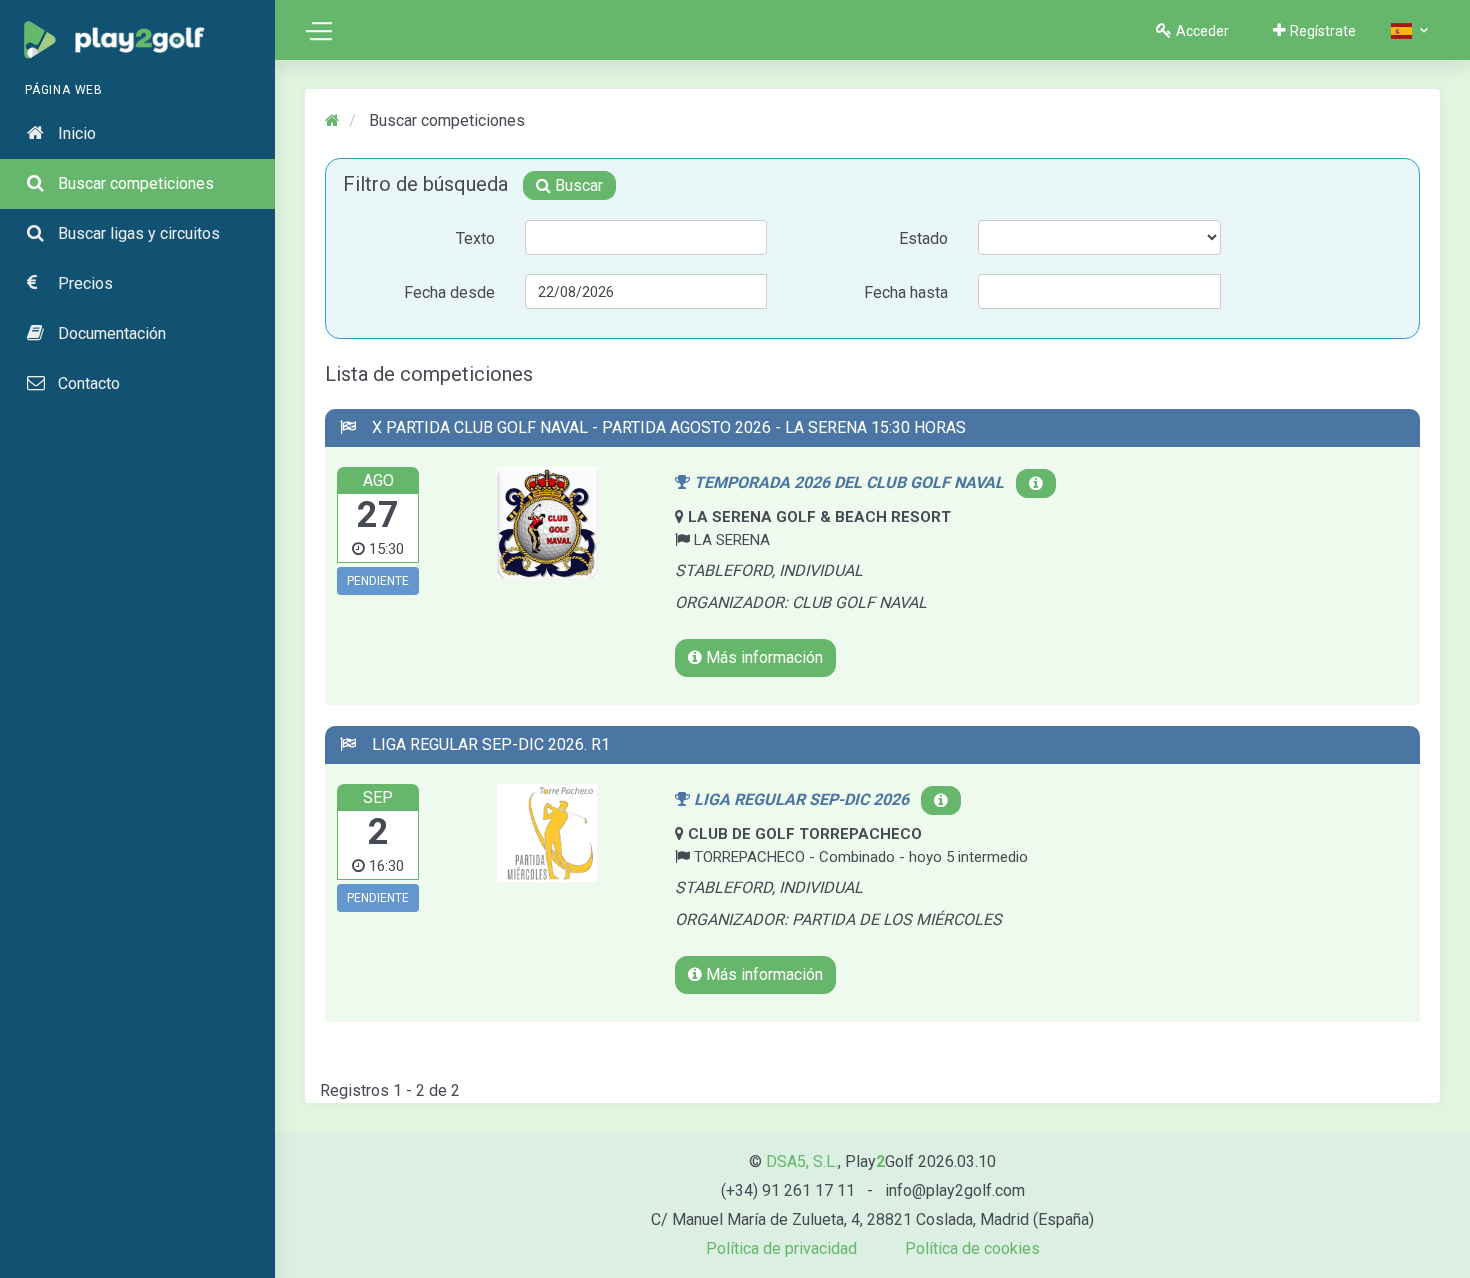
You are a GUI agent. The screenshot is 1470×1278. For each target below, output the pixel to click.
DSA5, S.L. (802, 1161)
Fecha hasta (906, 292)
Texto (475, 238)
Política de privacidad (781, 1248)
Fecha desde (449, 292)
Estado (923, 238)
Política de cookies (972, 1248)
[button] (1411, 30)
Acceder (1202, 31)
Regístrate (1323, 31)
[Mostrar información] (1036, 483)
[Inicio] (334, 120)
